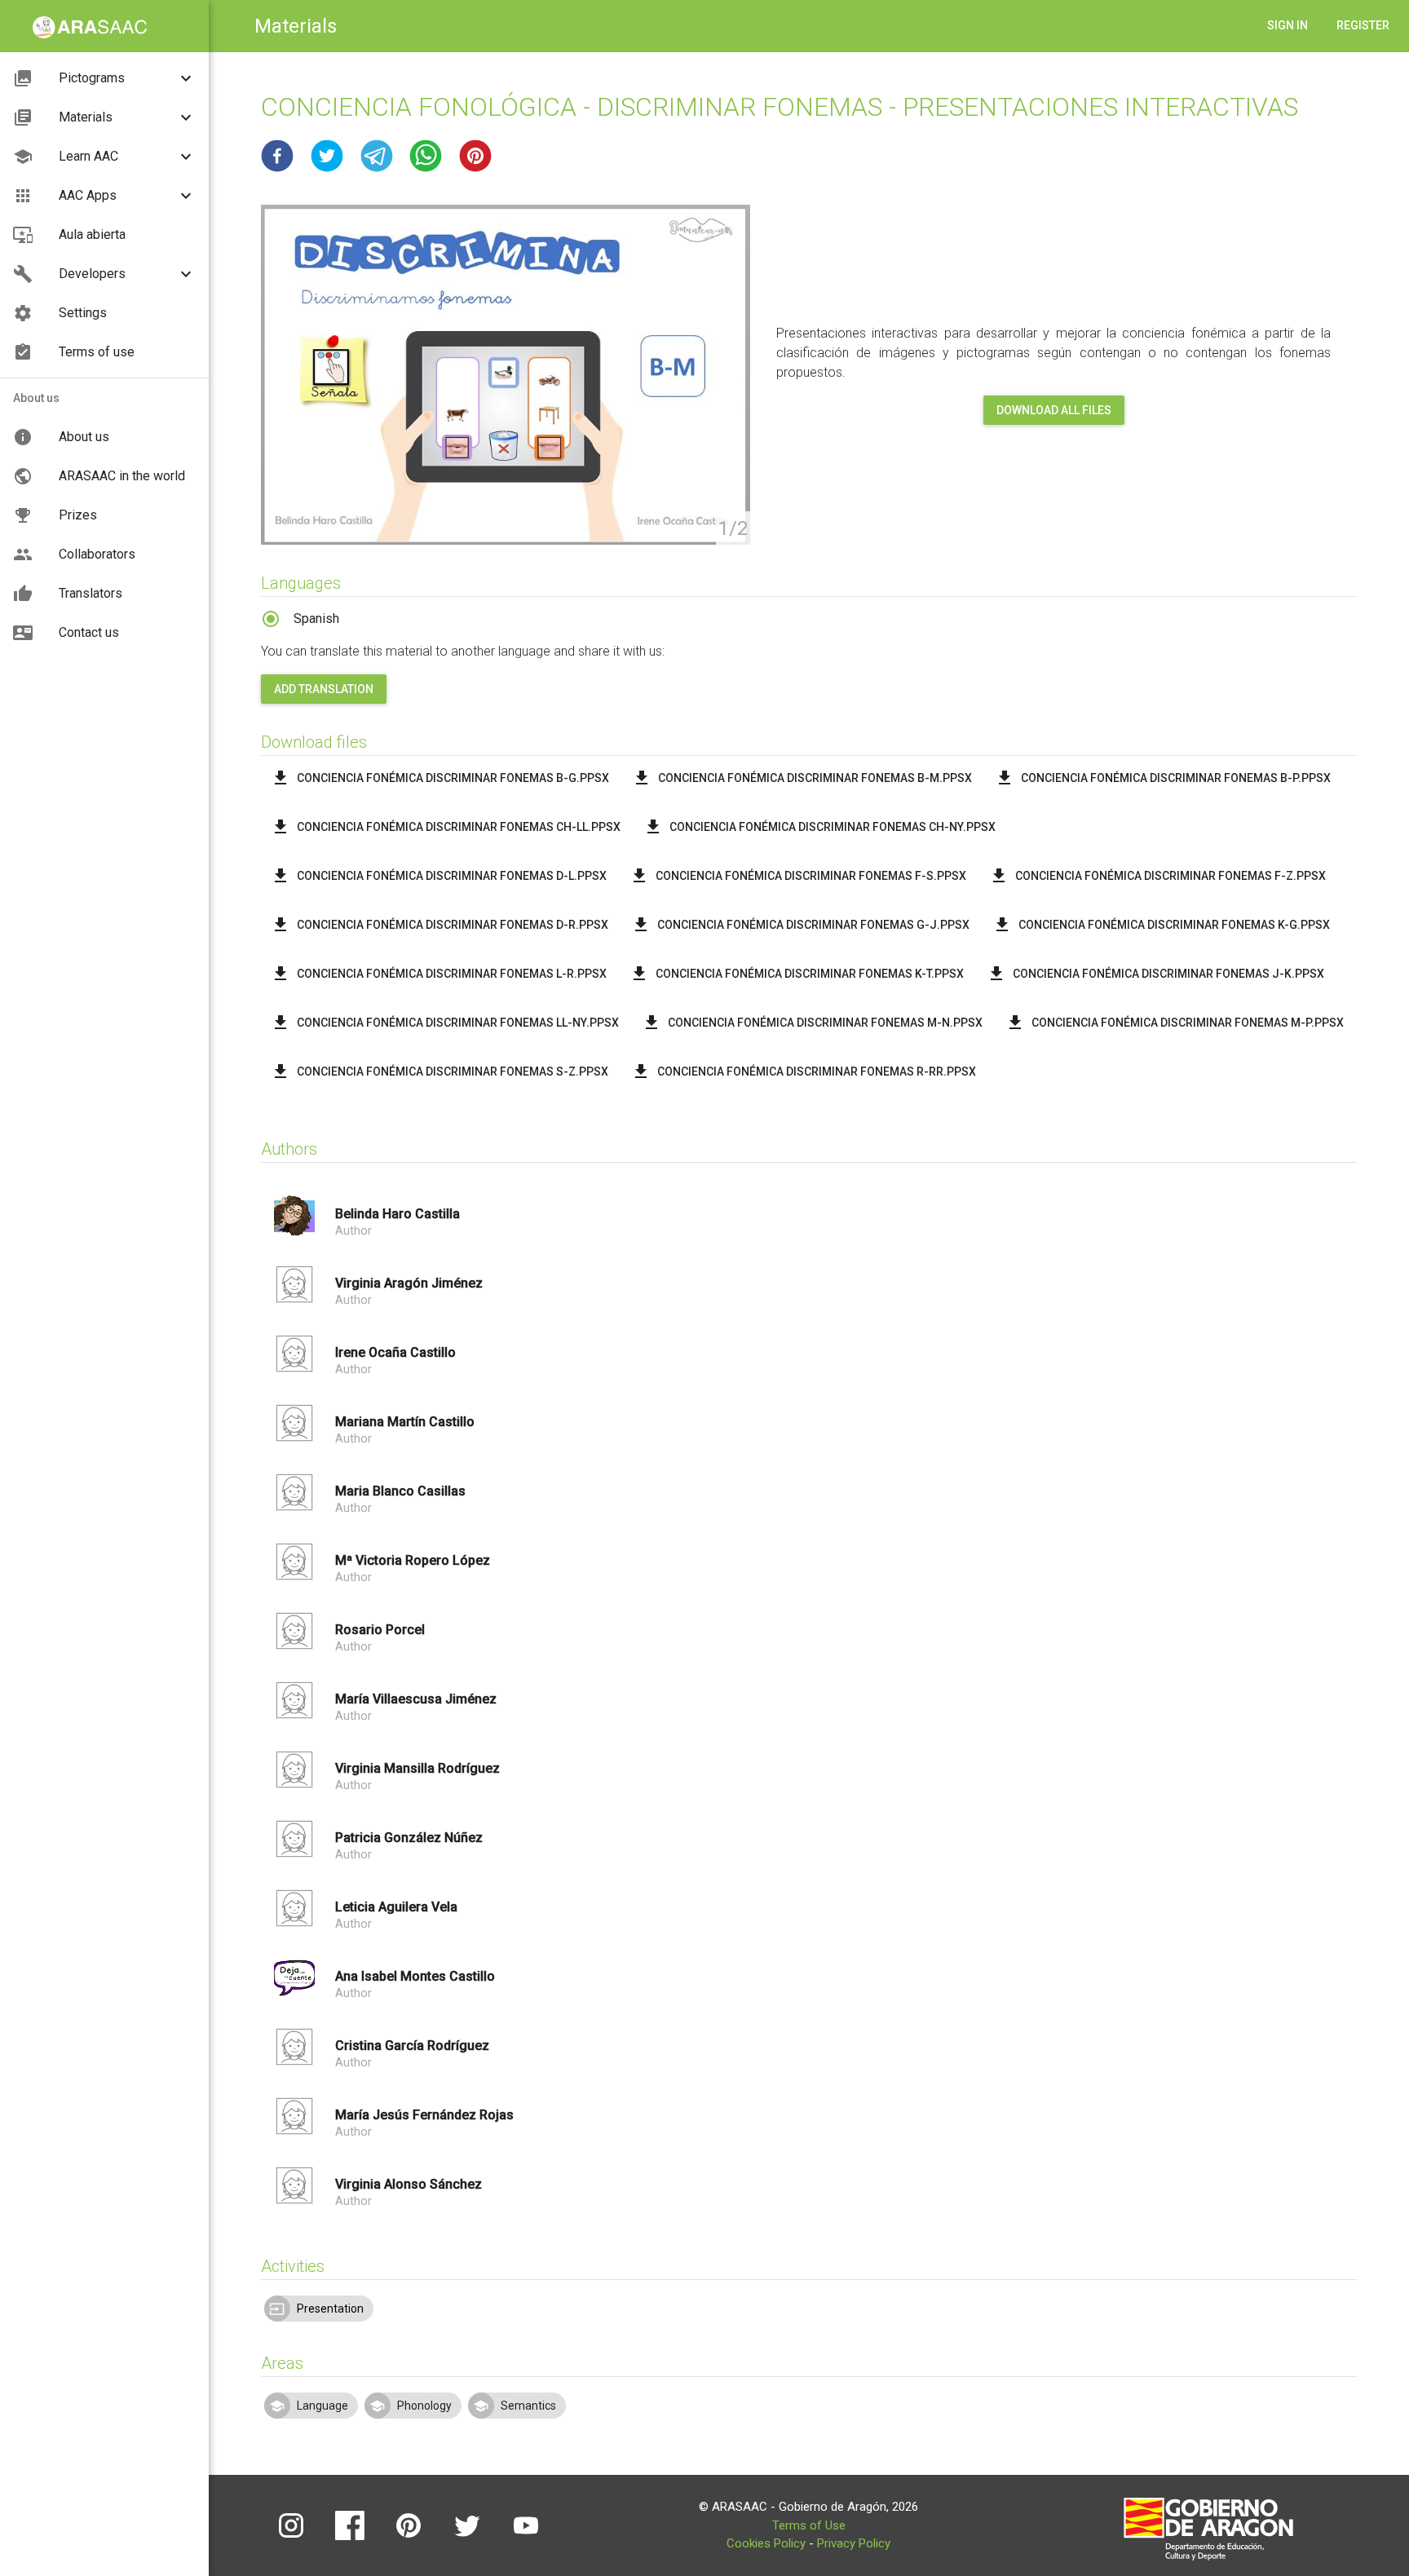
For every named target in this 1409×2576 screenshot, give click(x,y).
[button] (277, 156)
